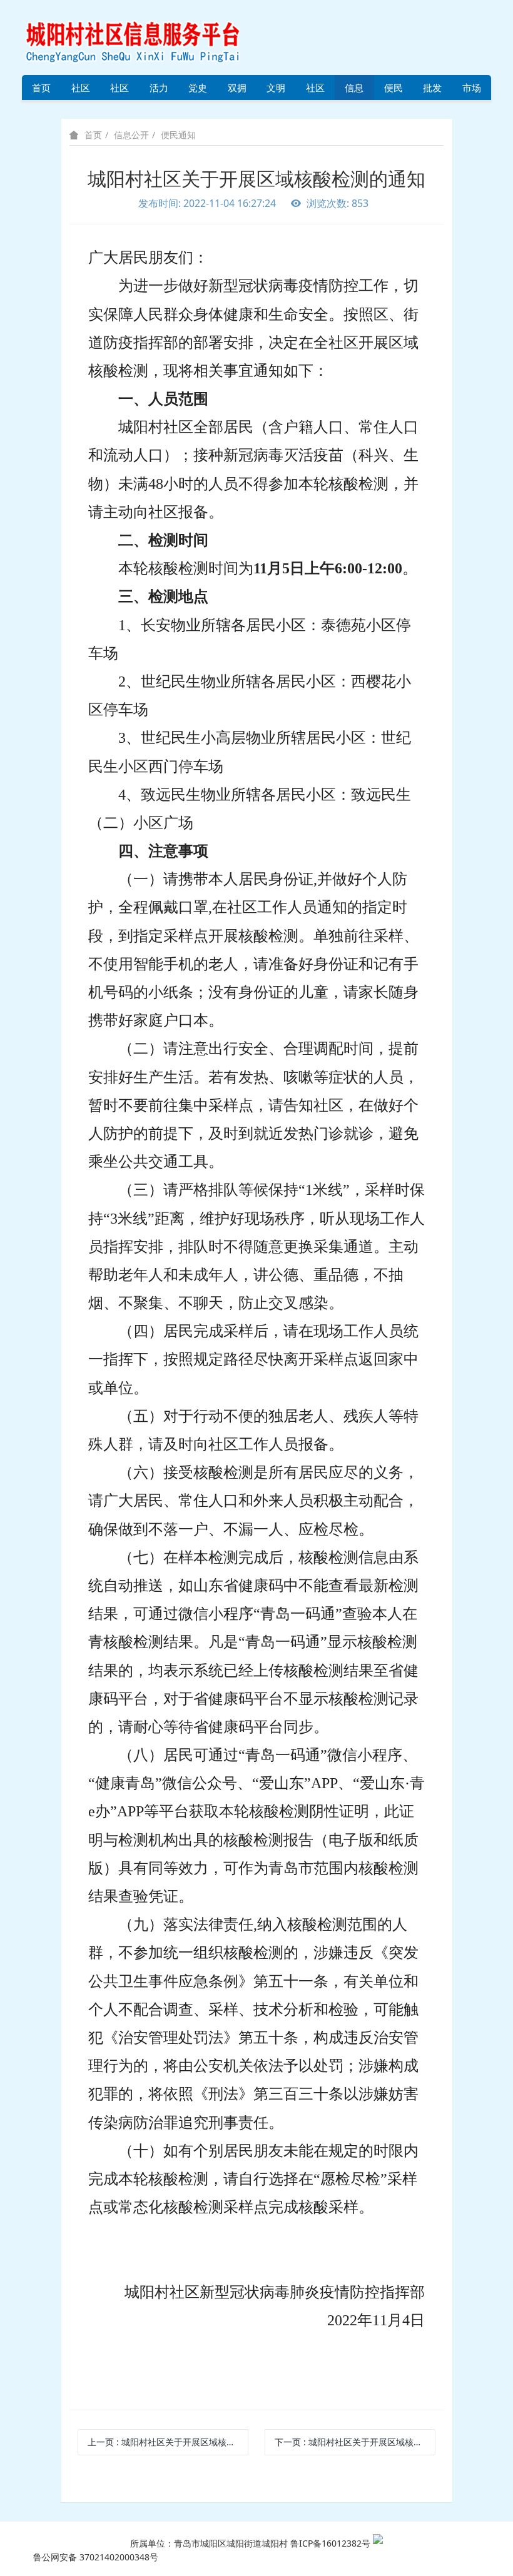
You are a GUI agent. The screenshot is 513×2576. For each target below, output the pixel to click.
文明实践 (276, 91)
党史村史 (198, 91)
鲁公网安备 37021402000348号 (96, 2557)
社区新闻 (315, 91)
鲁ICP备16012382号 (330, 2543)
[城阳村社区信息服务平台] (147, 37)
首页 (41, 88)
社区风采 (119, 91)
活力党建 (159, 91)
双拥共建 (237, 91)
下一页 (355, 2442)
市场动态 (472, 91)
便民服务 (394, 91)
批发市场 (432, 91)
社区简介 (81, 91)
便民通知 (178, 135)
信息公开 (354, 91)
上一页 (168, 2442)
